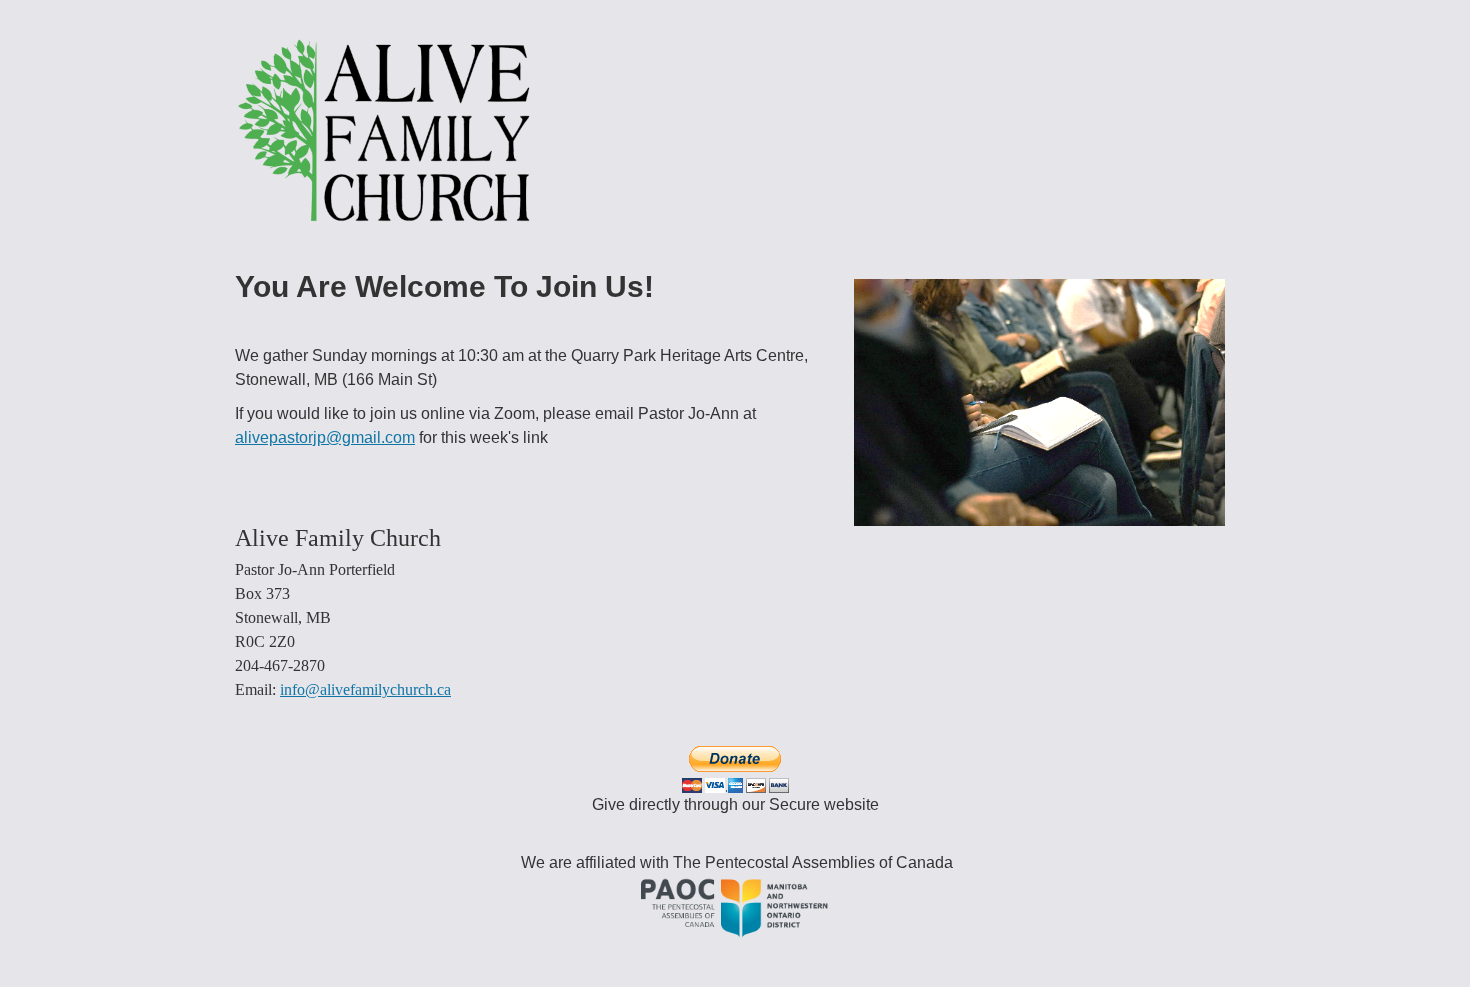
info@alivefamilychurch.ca (365, 689)
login (735, 969)
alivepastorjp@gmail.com (325, 437)
